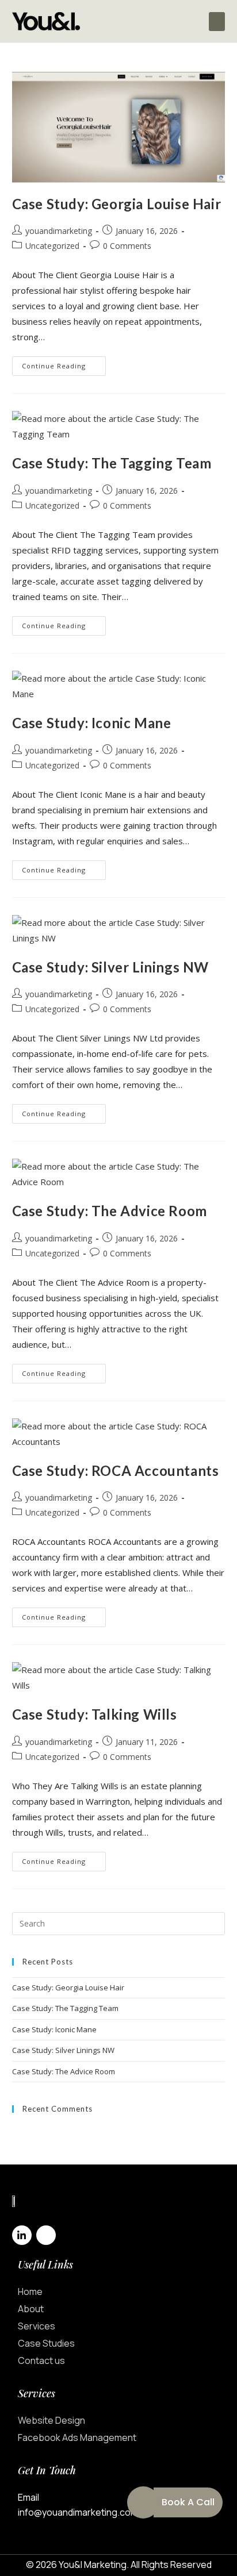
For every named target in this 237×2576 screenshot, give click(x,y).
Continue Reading (64, 363)
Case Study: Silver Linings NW (110, 967)
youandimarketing (59, 231)
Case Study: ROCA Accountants (116, 1470)
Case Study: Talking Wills (95, 1714)
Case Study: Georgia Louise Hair (117, 204)
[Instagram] (46, 2235)
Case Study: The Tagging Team (112, 463)
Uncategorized (52, 246)
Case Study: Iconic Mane (92, 723)
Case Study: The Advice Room (110, 1211)
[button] (217, 22)
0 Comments (127, 246)
